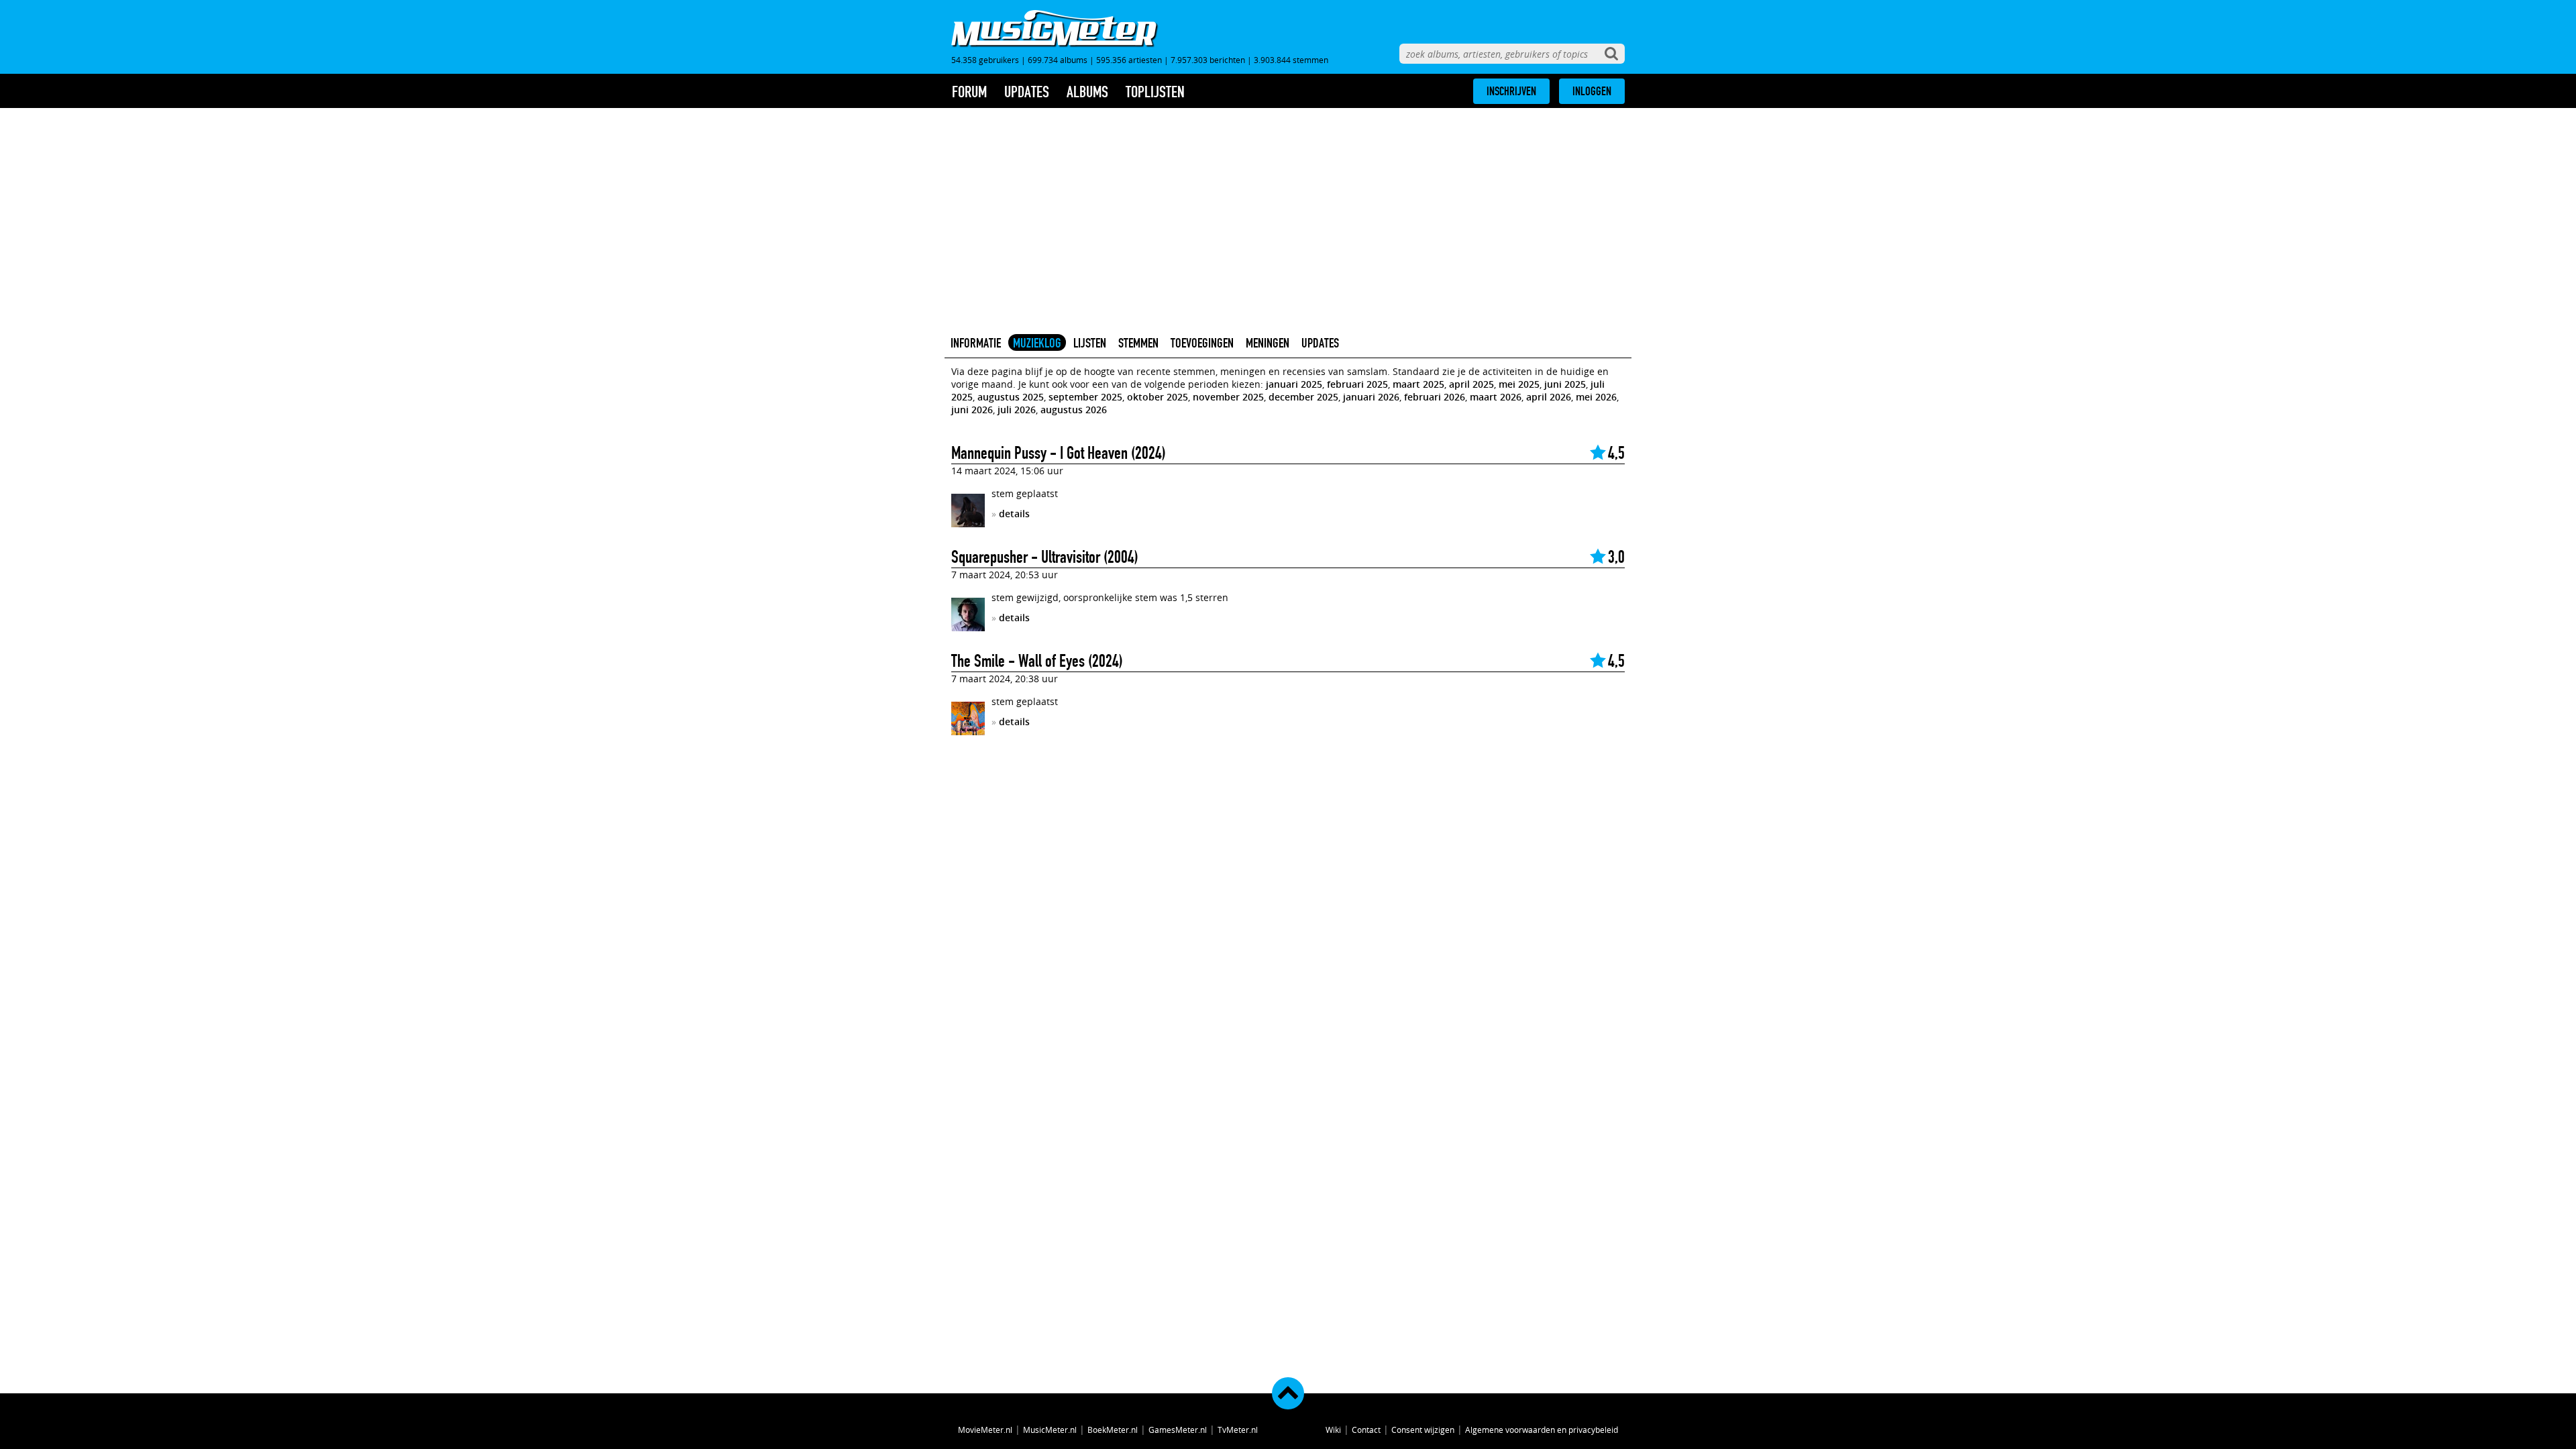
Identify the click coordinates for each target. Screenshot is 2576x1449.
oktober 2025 (1158, 397)
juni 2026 (972, 410)
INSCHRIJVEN (1511, 91)
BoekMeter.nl (1113, 1430)
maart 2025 (1418, 384)
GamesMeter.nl (1178, 1430)
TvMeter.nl (1238, 1430)
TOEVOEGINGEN (1202, 343)
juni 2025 (1565, 384)
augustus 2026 (1074, 410)
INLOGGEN (1592, 91)
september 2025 (1085, 397)
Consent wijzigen (1423, 1430)
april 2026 (1549, 397)
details (1014, 514)
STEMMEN (1138, 343)
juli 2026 (1017, 410)
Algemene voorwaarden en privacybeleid (1542, 1430)
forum (969, 92)
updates (1027, 92)
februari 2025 (1357, 384)
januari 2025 (1294, 384)
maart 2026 (1496, 397)
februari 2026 (1435, 397)
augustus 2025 (1011, 397)
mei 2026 (1596, 397)
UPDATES (1320, 343)
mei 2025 (1519, 384)
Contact (1366, 1430)
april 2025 (1471, 384)
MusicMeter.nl (1050, 1430)
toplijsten (1155, 92)
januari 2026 (1371, 397)
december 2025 (1303, 397)
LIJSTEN (1090, 343)
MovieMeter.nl (985, 1430)
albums (1087, 92)
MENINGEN (1268, 343)
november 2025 (1228, 397)
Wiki (1333, 1430)
